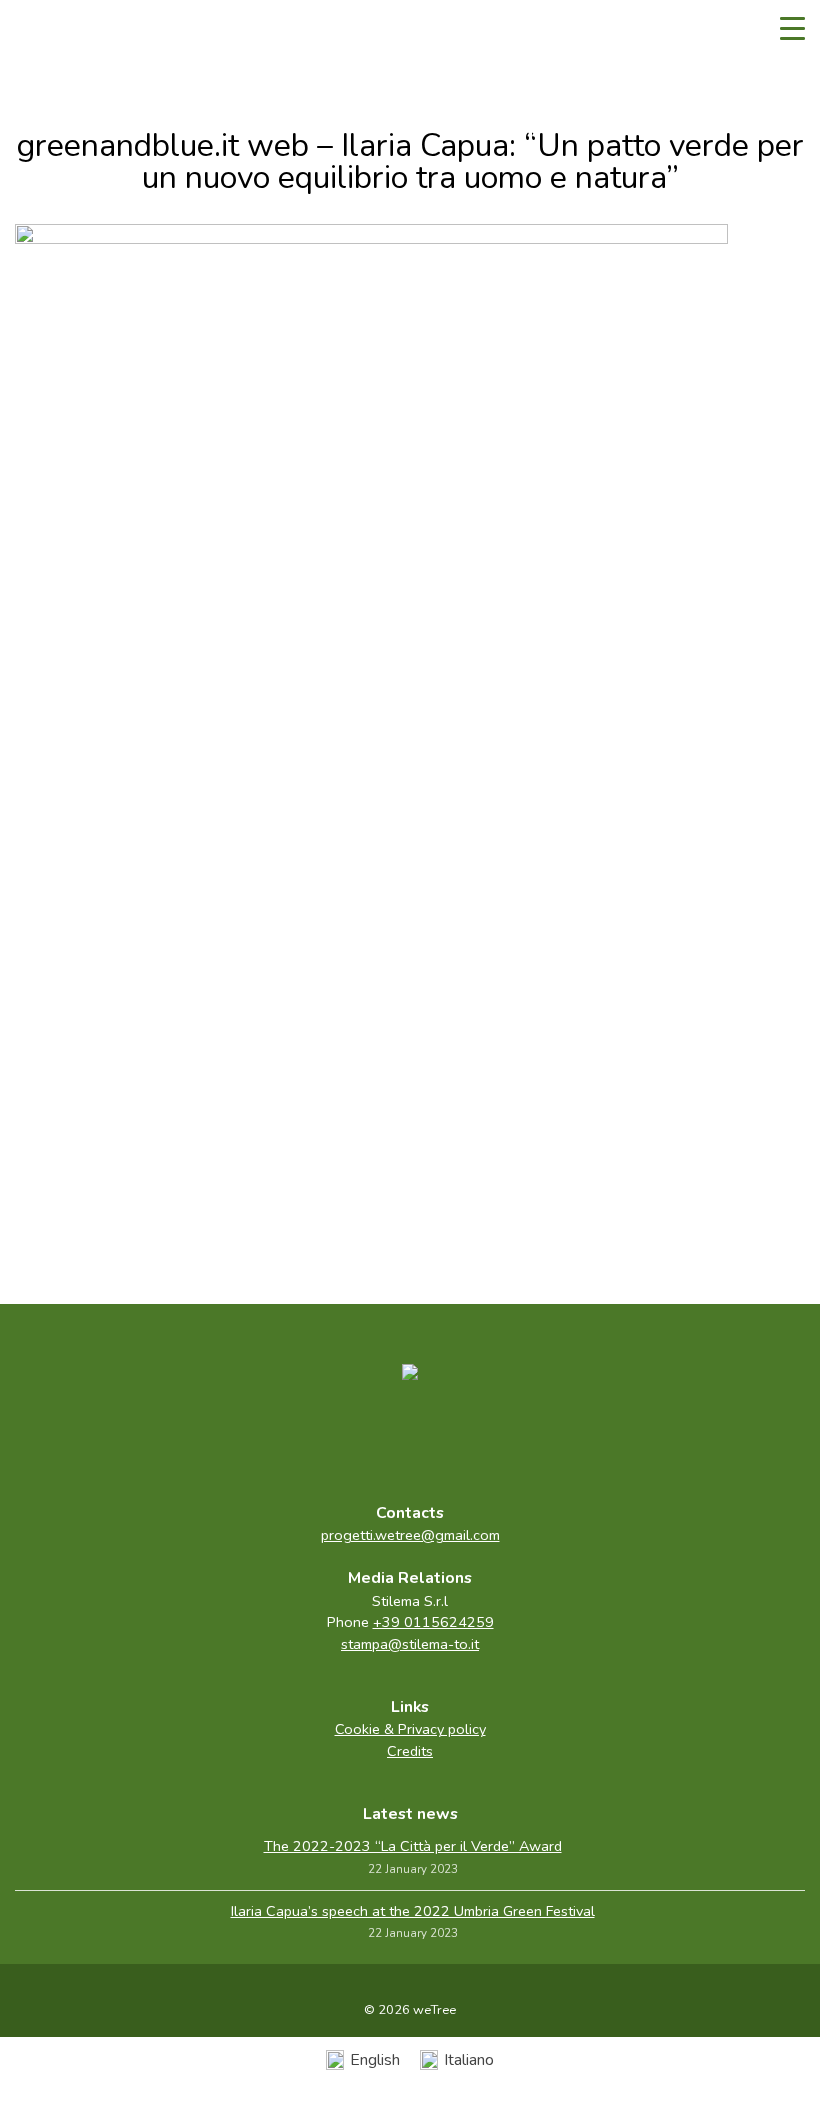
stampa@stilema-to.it (410, 1644)
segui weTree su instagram (452, 1437)
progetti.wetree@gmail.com (410, 1535)
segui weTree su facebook (368, 1437)
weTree (75, 30)
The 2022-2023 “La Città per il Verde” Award (413, 1846)
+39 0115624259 (433, 1622)
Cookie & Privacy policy (410, 1729)
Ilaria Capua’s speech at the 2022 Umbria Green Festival (413, 1911)
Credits (410, 1751)
